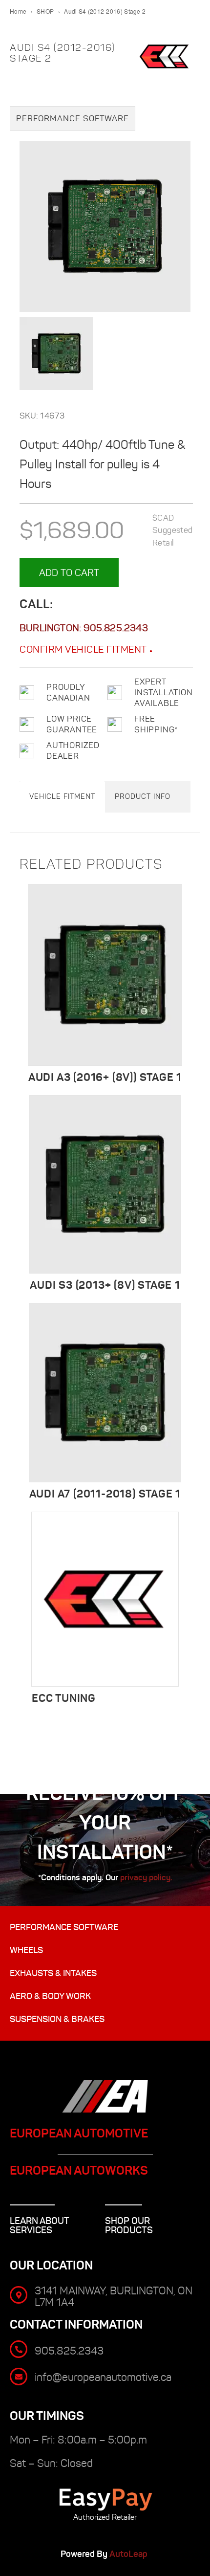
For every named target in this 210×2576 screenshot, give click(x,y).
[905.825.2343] (19, 2349)
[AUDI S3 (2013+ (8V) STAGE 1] (105, 1184)
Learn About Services (40, 2225)
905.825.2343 (115, 628)
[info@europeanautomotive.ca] (19, 2377)
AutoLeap (129, 2554)
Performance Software (73, 119)
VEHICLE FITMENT (62, 796)
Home (18, 11)
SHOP (45, 11)
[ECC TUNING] (105, 1599)
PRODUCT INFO (143, 796)
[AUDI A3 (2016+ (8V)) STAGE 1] (105, 975)
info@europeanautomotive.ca (103, 2377)
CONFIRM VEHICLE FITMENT (84, 649)
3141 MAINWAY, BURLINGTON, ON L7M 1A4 (114, 2297)
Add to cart (69, 572)
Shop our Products (129, 2225)
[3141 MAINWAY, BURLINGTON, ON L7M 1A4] (19, 2295)
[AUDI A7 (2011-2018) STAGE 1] (105, 1393)
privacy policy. (146, 1877)
